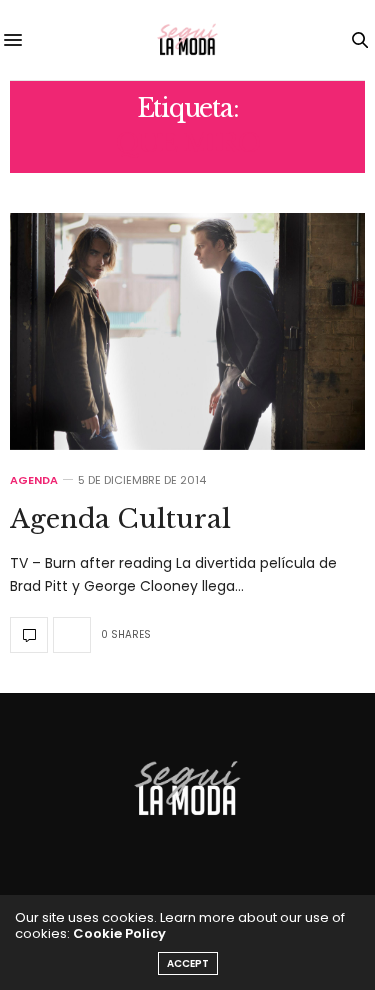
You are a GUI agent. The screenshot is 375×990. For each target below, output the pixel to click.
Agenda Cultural (120, 519)
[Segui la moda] (188, 40)
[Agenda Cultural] (187, 331)
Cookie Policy (119, 933)
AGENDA (34, 480)
